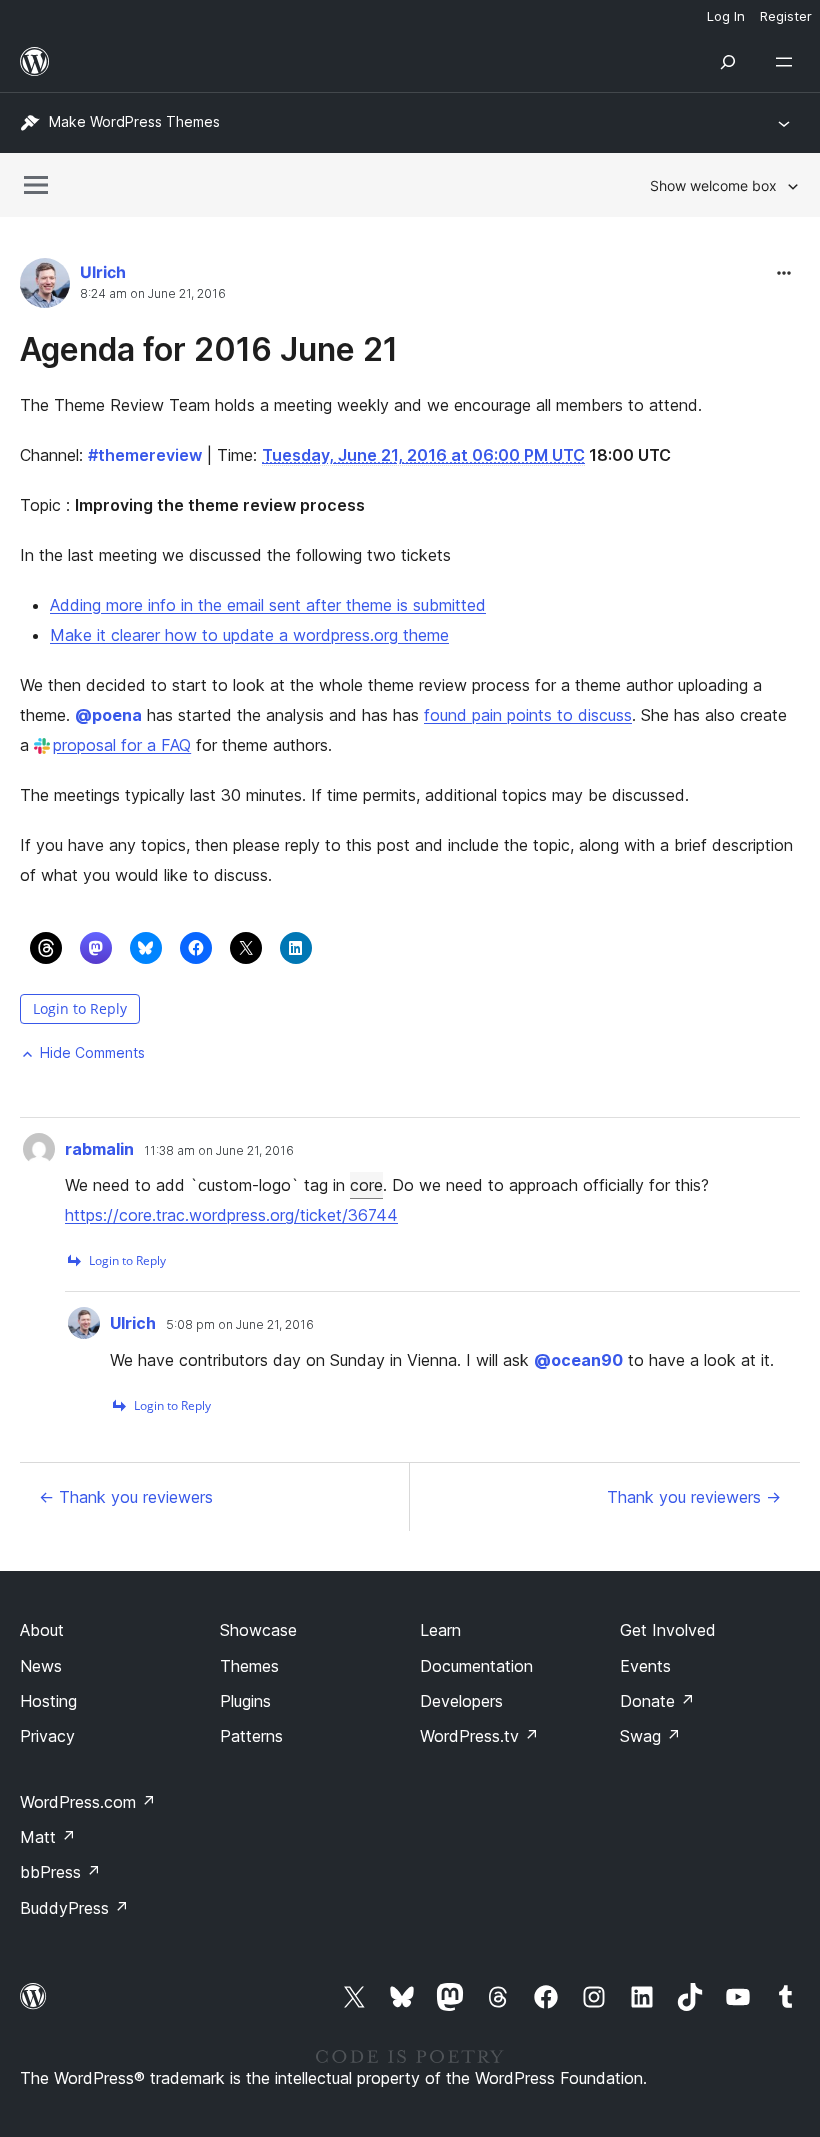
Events (645, 1666)
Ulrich (103, 272)
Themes (249, 1666)
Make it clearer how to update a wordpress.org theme (249, 635)
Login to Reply (80, 1008)
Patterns (251, 1736)
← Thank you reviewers (126, 1497)
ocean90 (578, 1360)
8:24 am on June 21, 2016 (153, 294)
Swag (650, 1736)
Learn (440, 1630)
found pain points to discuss (528, 715)
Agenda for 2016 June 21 (209, 349)
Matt (48, 1837)
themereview (145, 455)
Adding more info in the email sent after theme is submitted (268, 605)
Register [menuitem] (786, 16)
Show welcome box (713, 185)
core (366, 1185)
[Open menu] (788, 62)
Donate (657, 1701)
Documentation (476, 1666)
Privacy (47, 1736)
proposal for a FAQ (122, 745)
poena (108, 715)
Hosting (48, 1701)
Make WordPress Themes (134, 121)
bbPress (60, 1872)
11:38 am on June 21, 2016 (219, 1151)
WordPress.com (88, 1802)
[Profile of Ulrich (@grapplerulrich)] (45, 287)
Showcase (258, 1630)
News (41, 1666)
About (42, 1630)
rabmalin (99, 1149)
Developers (461, 1701)
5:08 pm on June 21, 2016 (240, 1325)
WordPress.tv (479, 1736)
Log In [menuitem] (726, 16)
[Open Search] (728, 62)
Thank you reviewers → (694, 1497)
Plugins (245, 1701)
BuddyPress (74, 1908)
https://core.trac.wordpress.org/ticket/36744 (231, 1215)
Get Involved (668, 1630)
